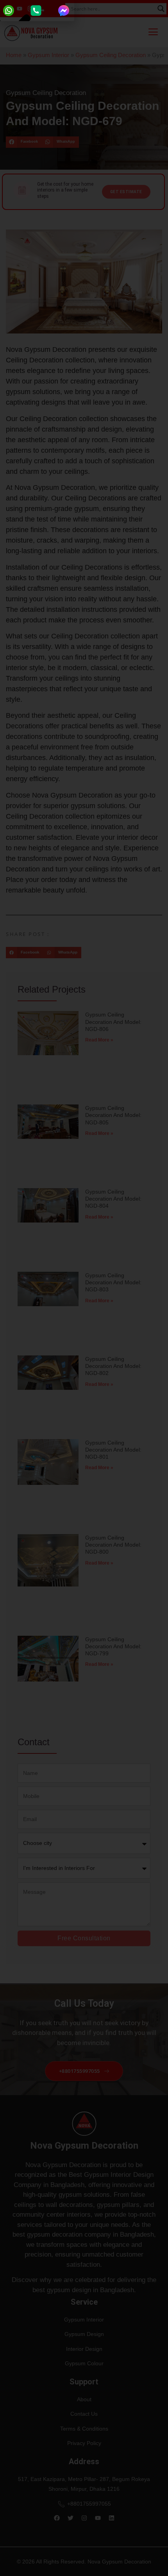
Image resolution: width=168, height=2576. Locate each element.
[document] (84, 1288)
